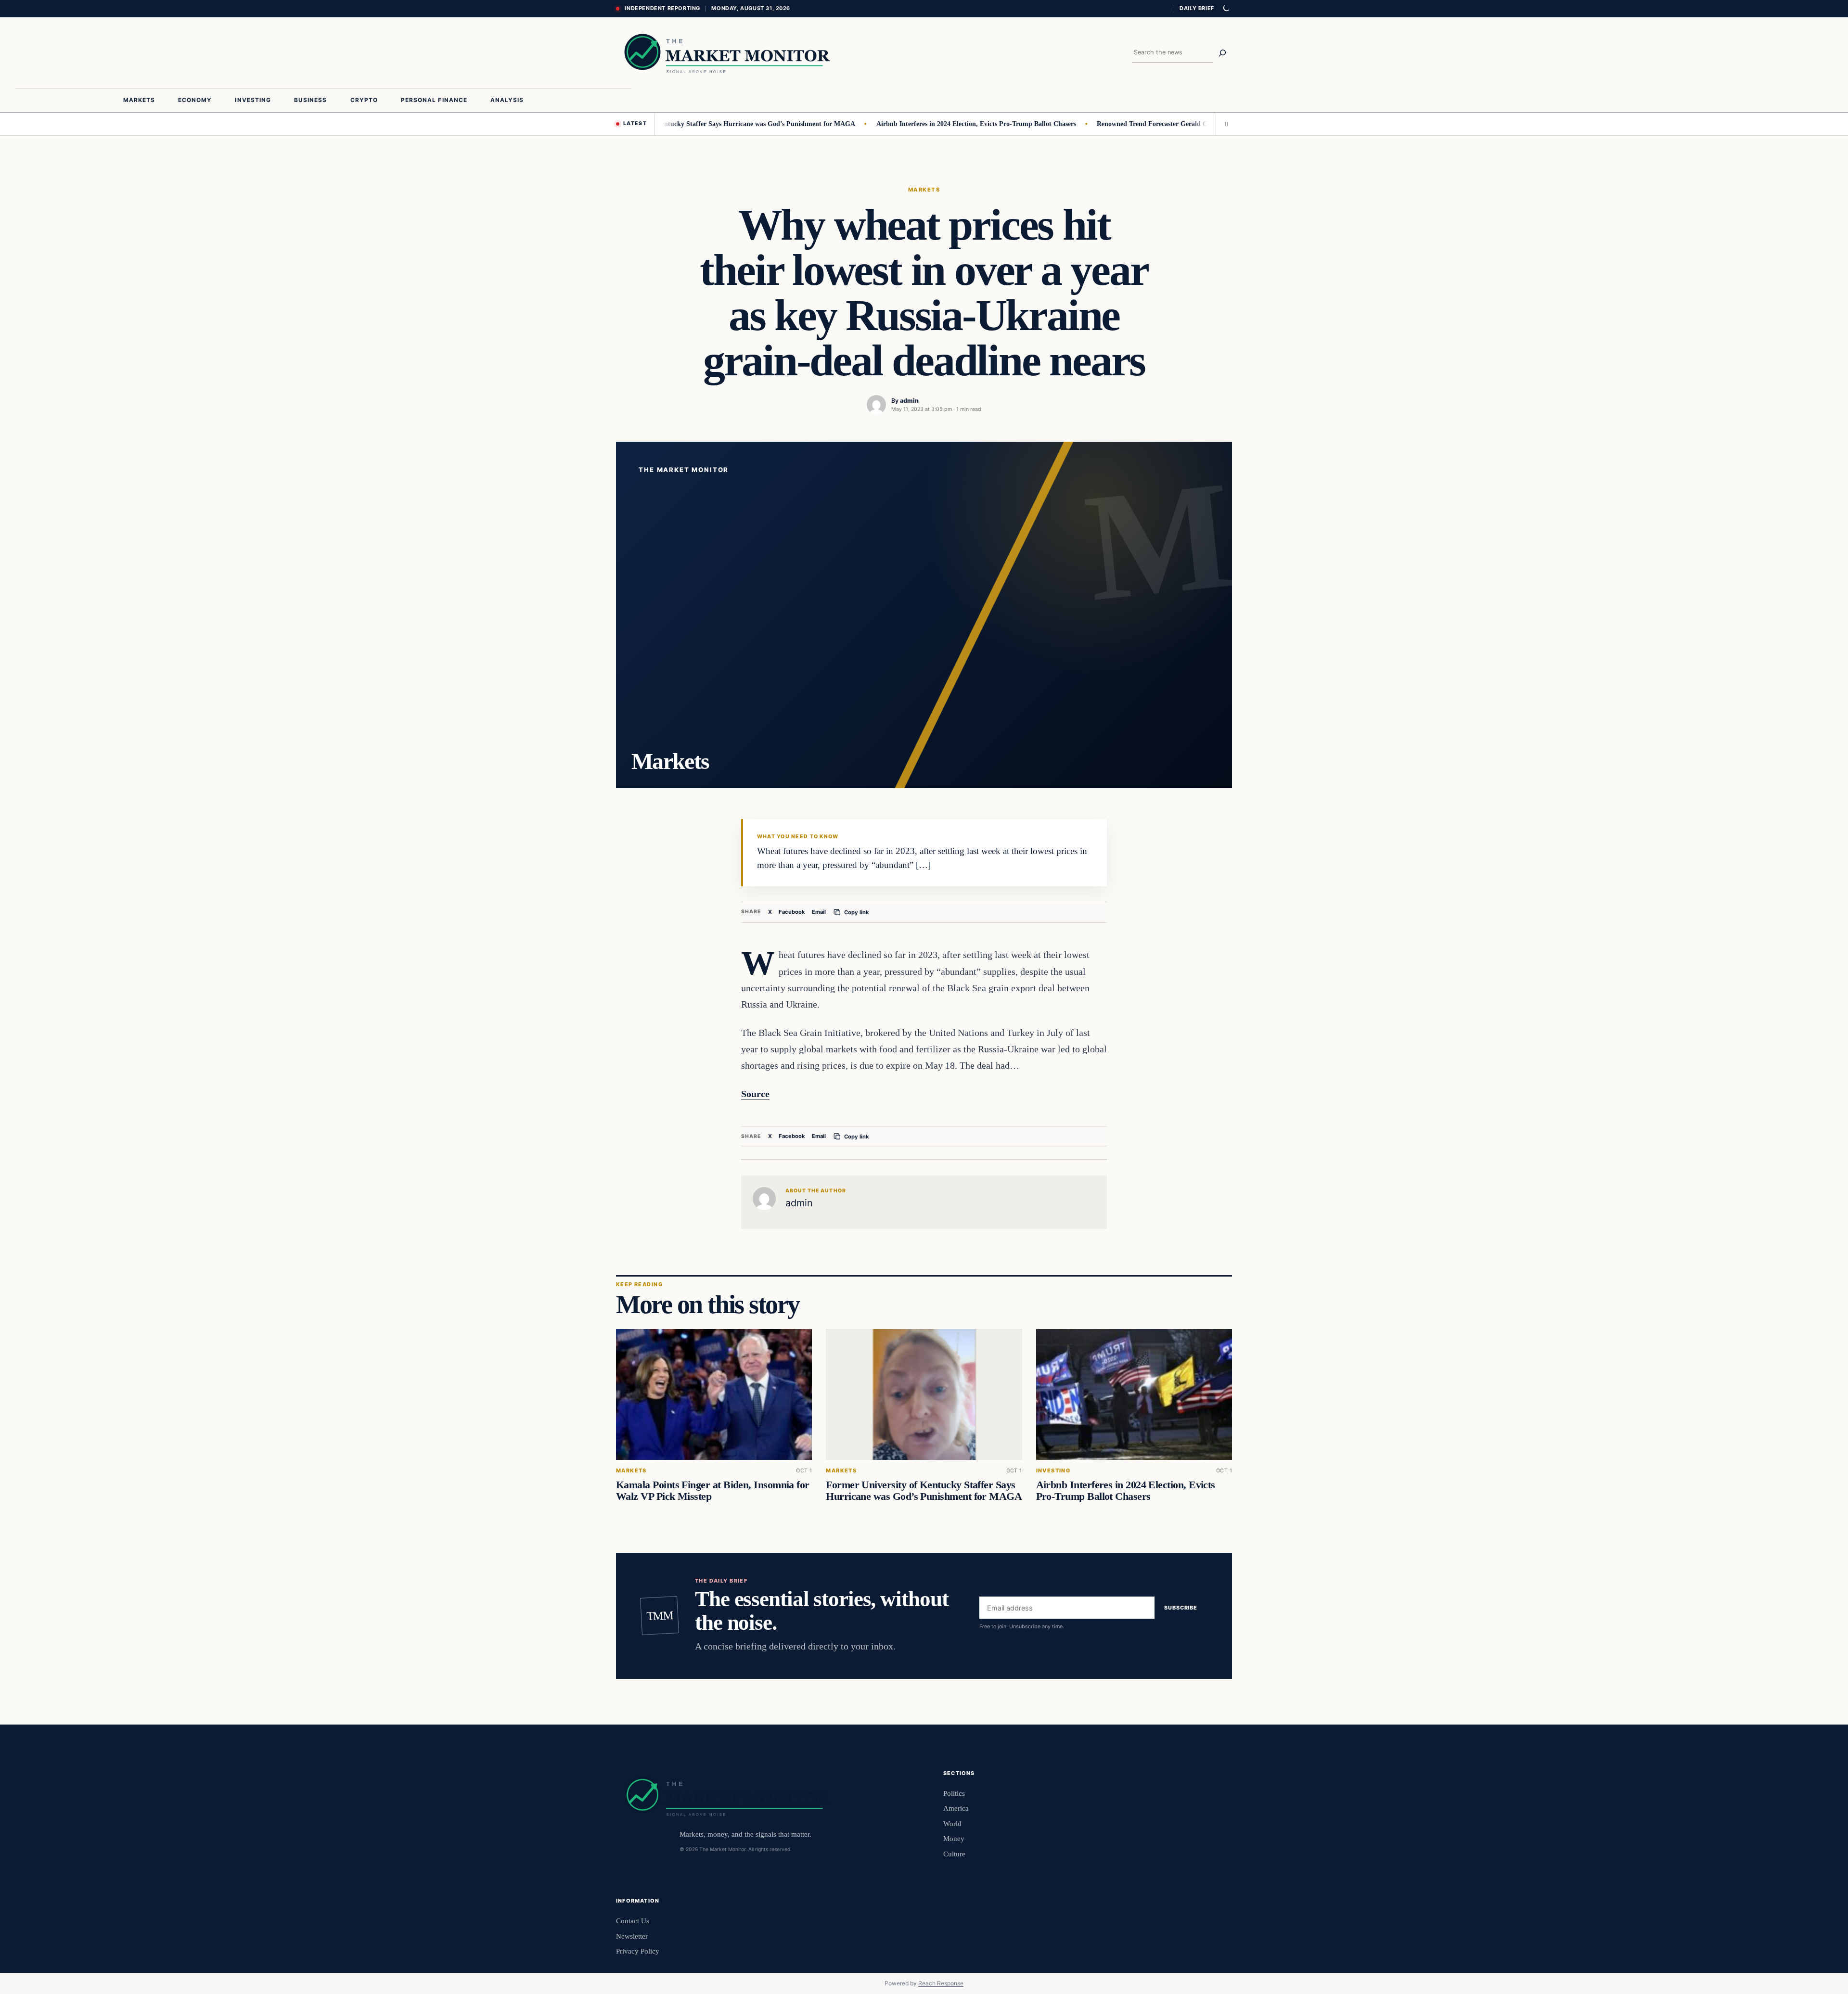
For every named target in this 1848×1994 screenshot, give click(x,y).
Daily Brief (1197, 8)
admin (909, 401)
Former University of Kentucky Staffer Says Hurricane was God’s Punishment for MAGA (666, 124)
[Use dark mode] (1226, 9)
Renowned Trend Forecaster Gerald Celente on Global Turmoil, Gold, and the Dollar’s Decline (1176, 124)
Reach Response (941, 1983)
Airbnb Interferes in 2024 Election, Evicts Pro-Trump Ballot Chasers (918, 124)
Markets (924, 190)
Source (755, 1094)
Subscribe (1181, 1608)
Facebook (792, 912)
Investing (1053, 1471)
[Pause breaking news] (1224, 124)
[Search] (1222, 53)
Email (819, 912)
